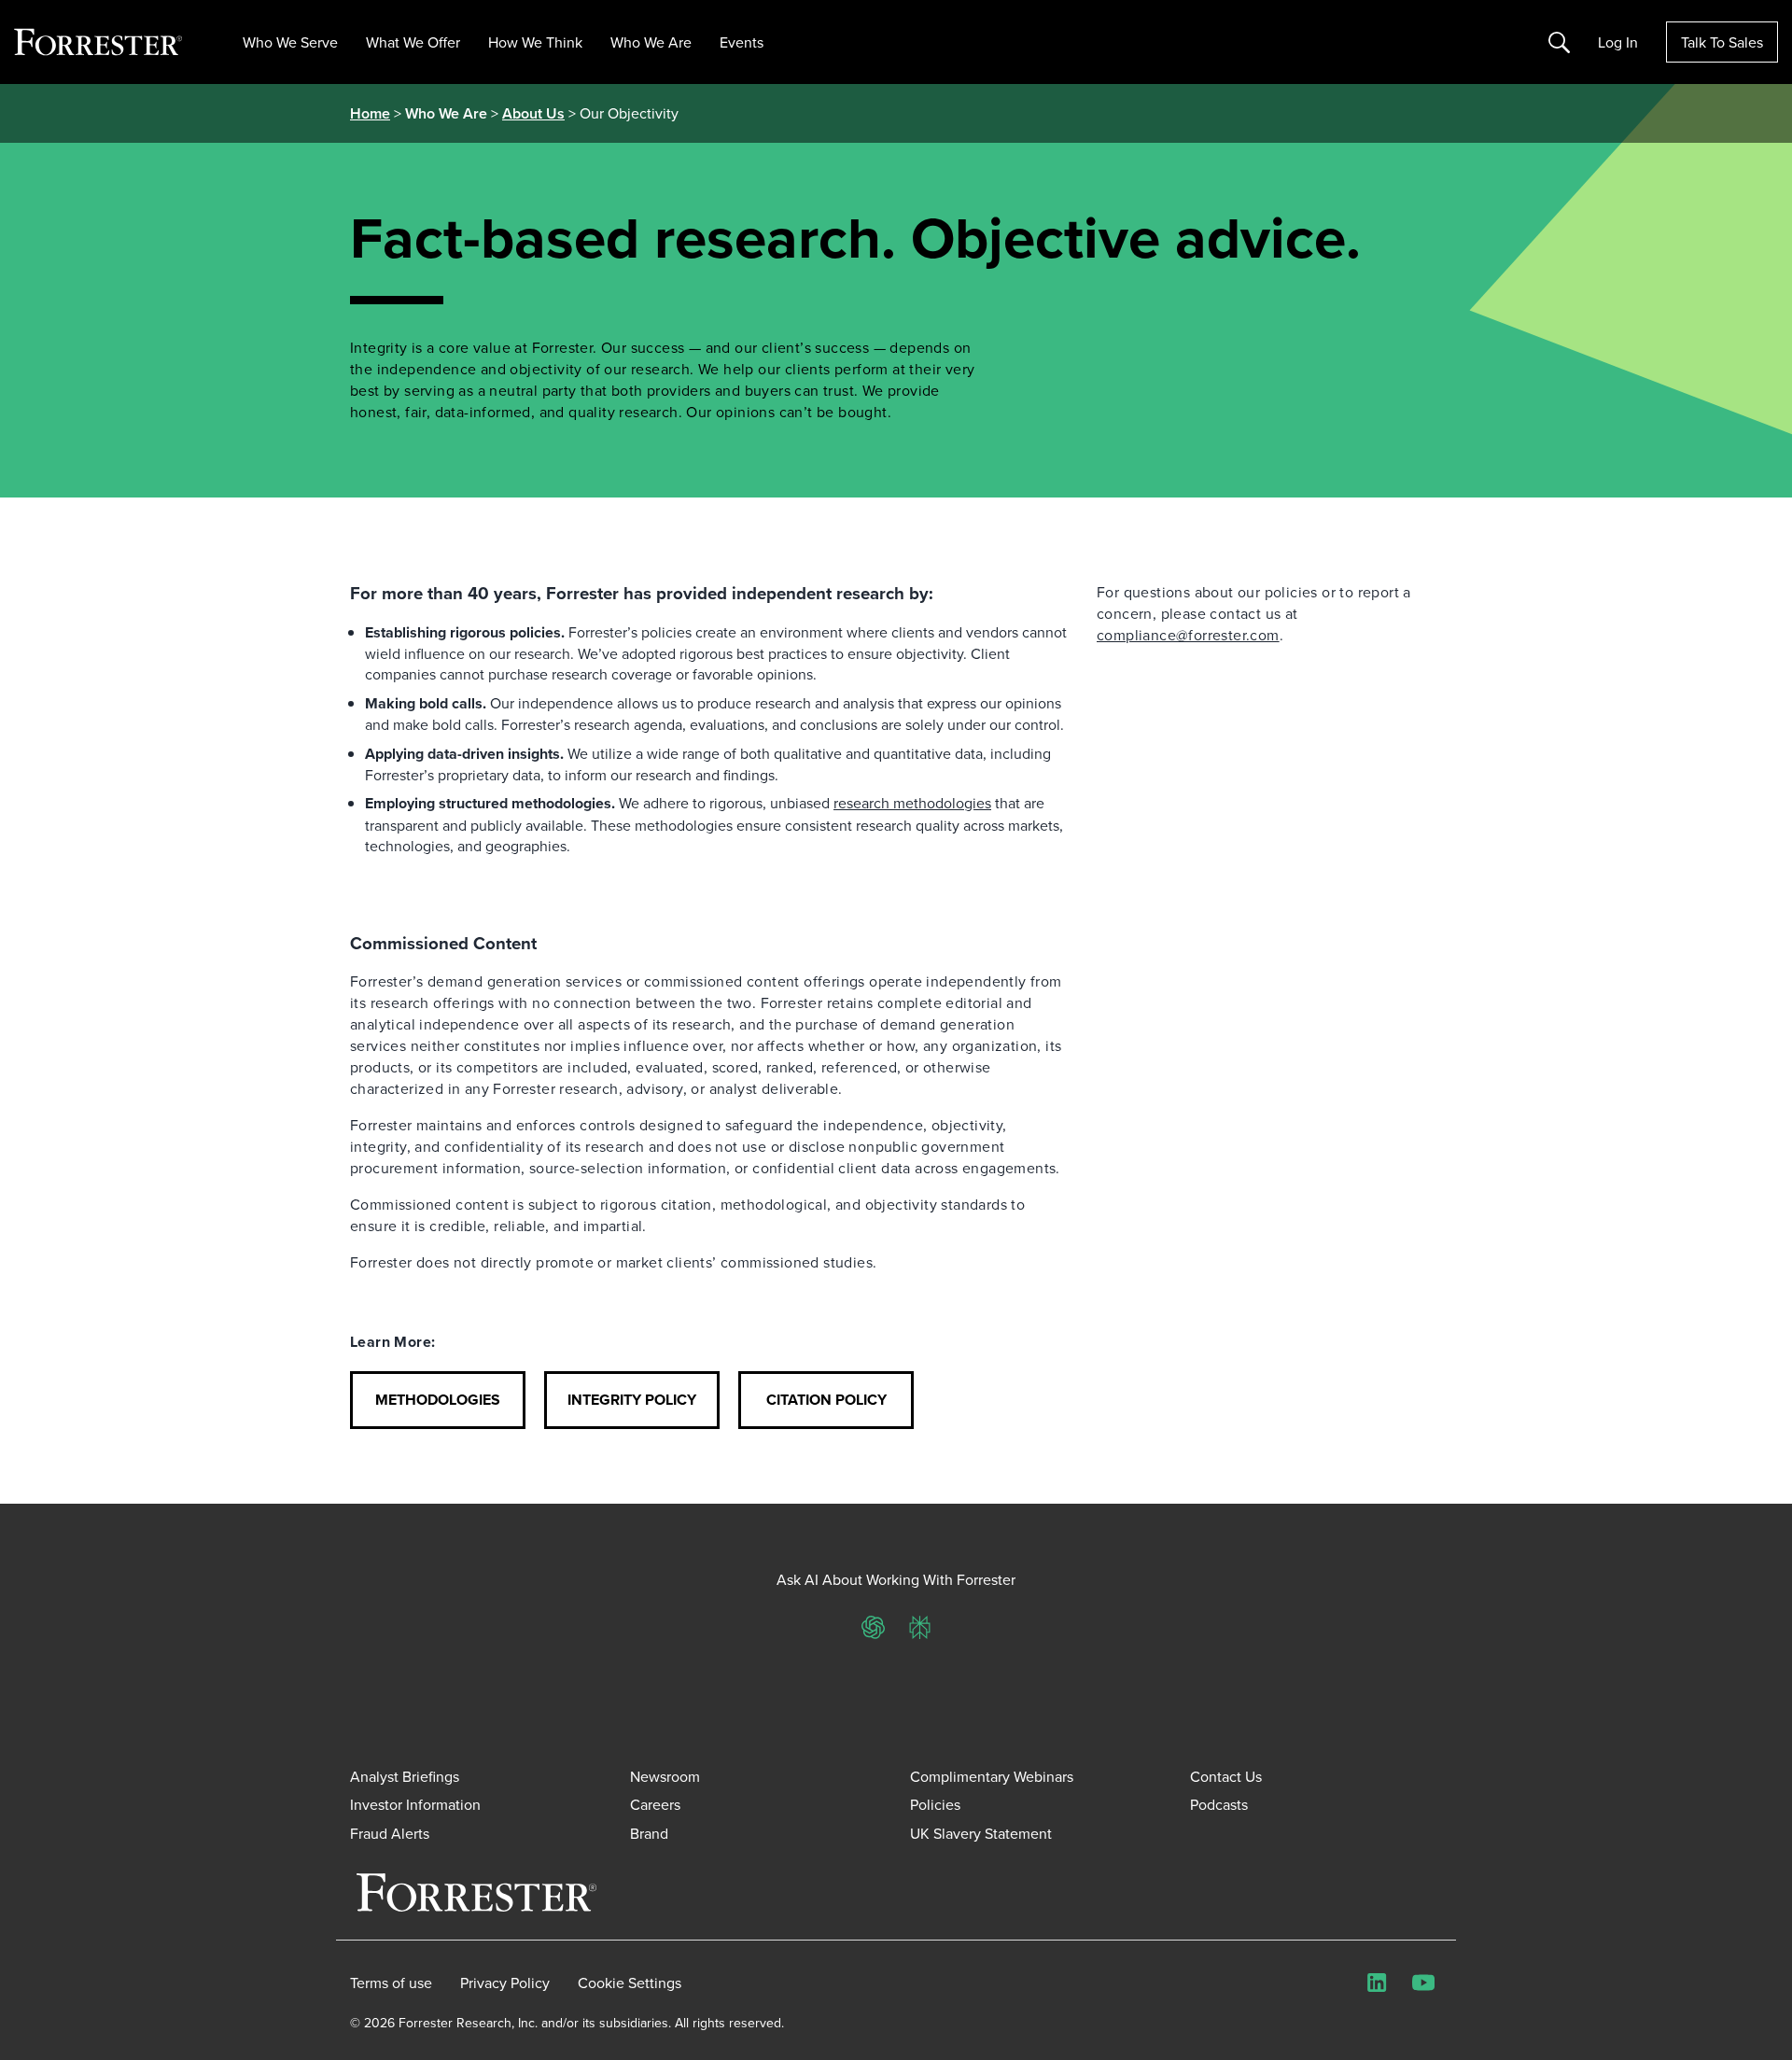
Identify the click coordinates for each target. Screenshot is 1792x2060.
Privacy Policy (505, 1983)
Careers (655, 1804)
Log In (1618, 42)
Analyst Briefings (405, 1776)
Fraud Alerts (390, 1833)
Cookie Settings (630, 1983)
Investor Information (415, 1804)
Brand (649, 1833)
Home (370, 113)
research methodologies (912, 803)
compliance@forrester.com (1188, 635)
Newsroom (665, 1776)
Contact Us (1226, 1776)
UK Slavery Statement (981, 1833)
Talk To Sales (1722, 42)
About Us (533, 113)
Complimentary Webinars (992, 1776)
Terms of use (391, 1983)
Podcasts (1219, 1804)
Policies (935, 1804)
